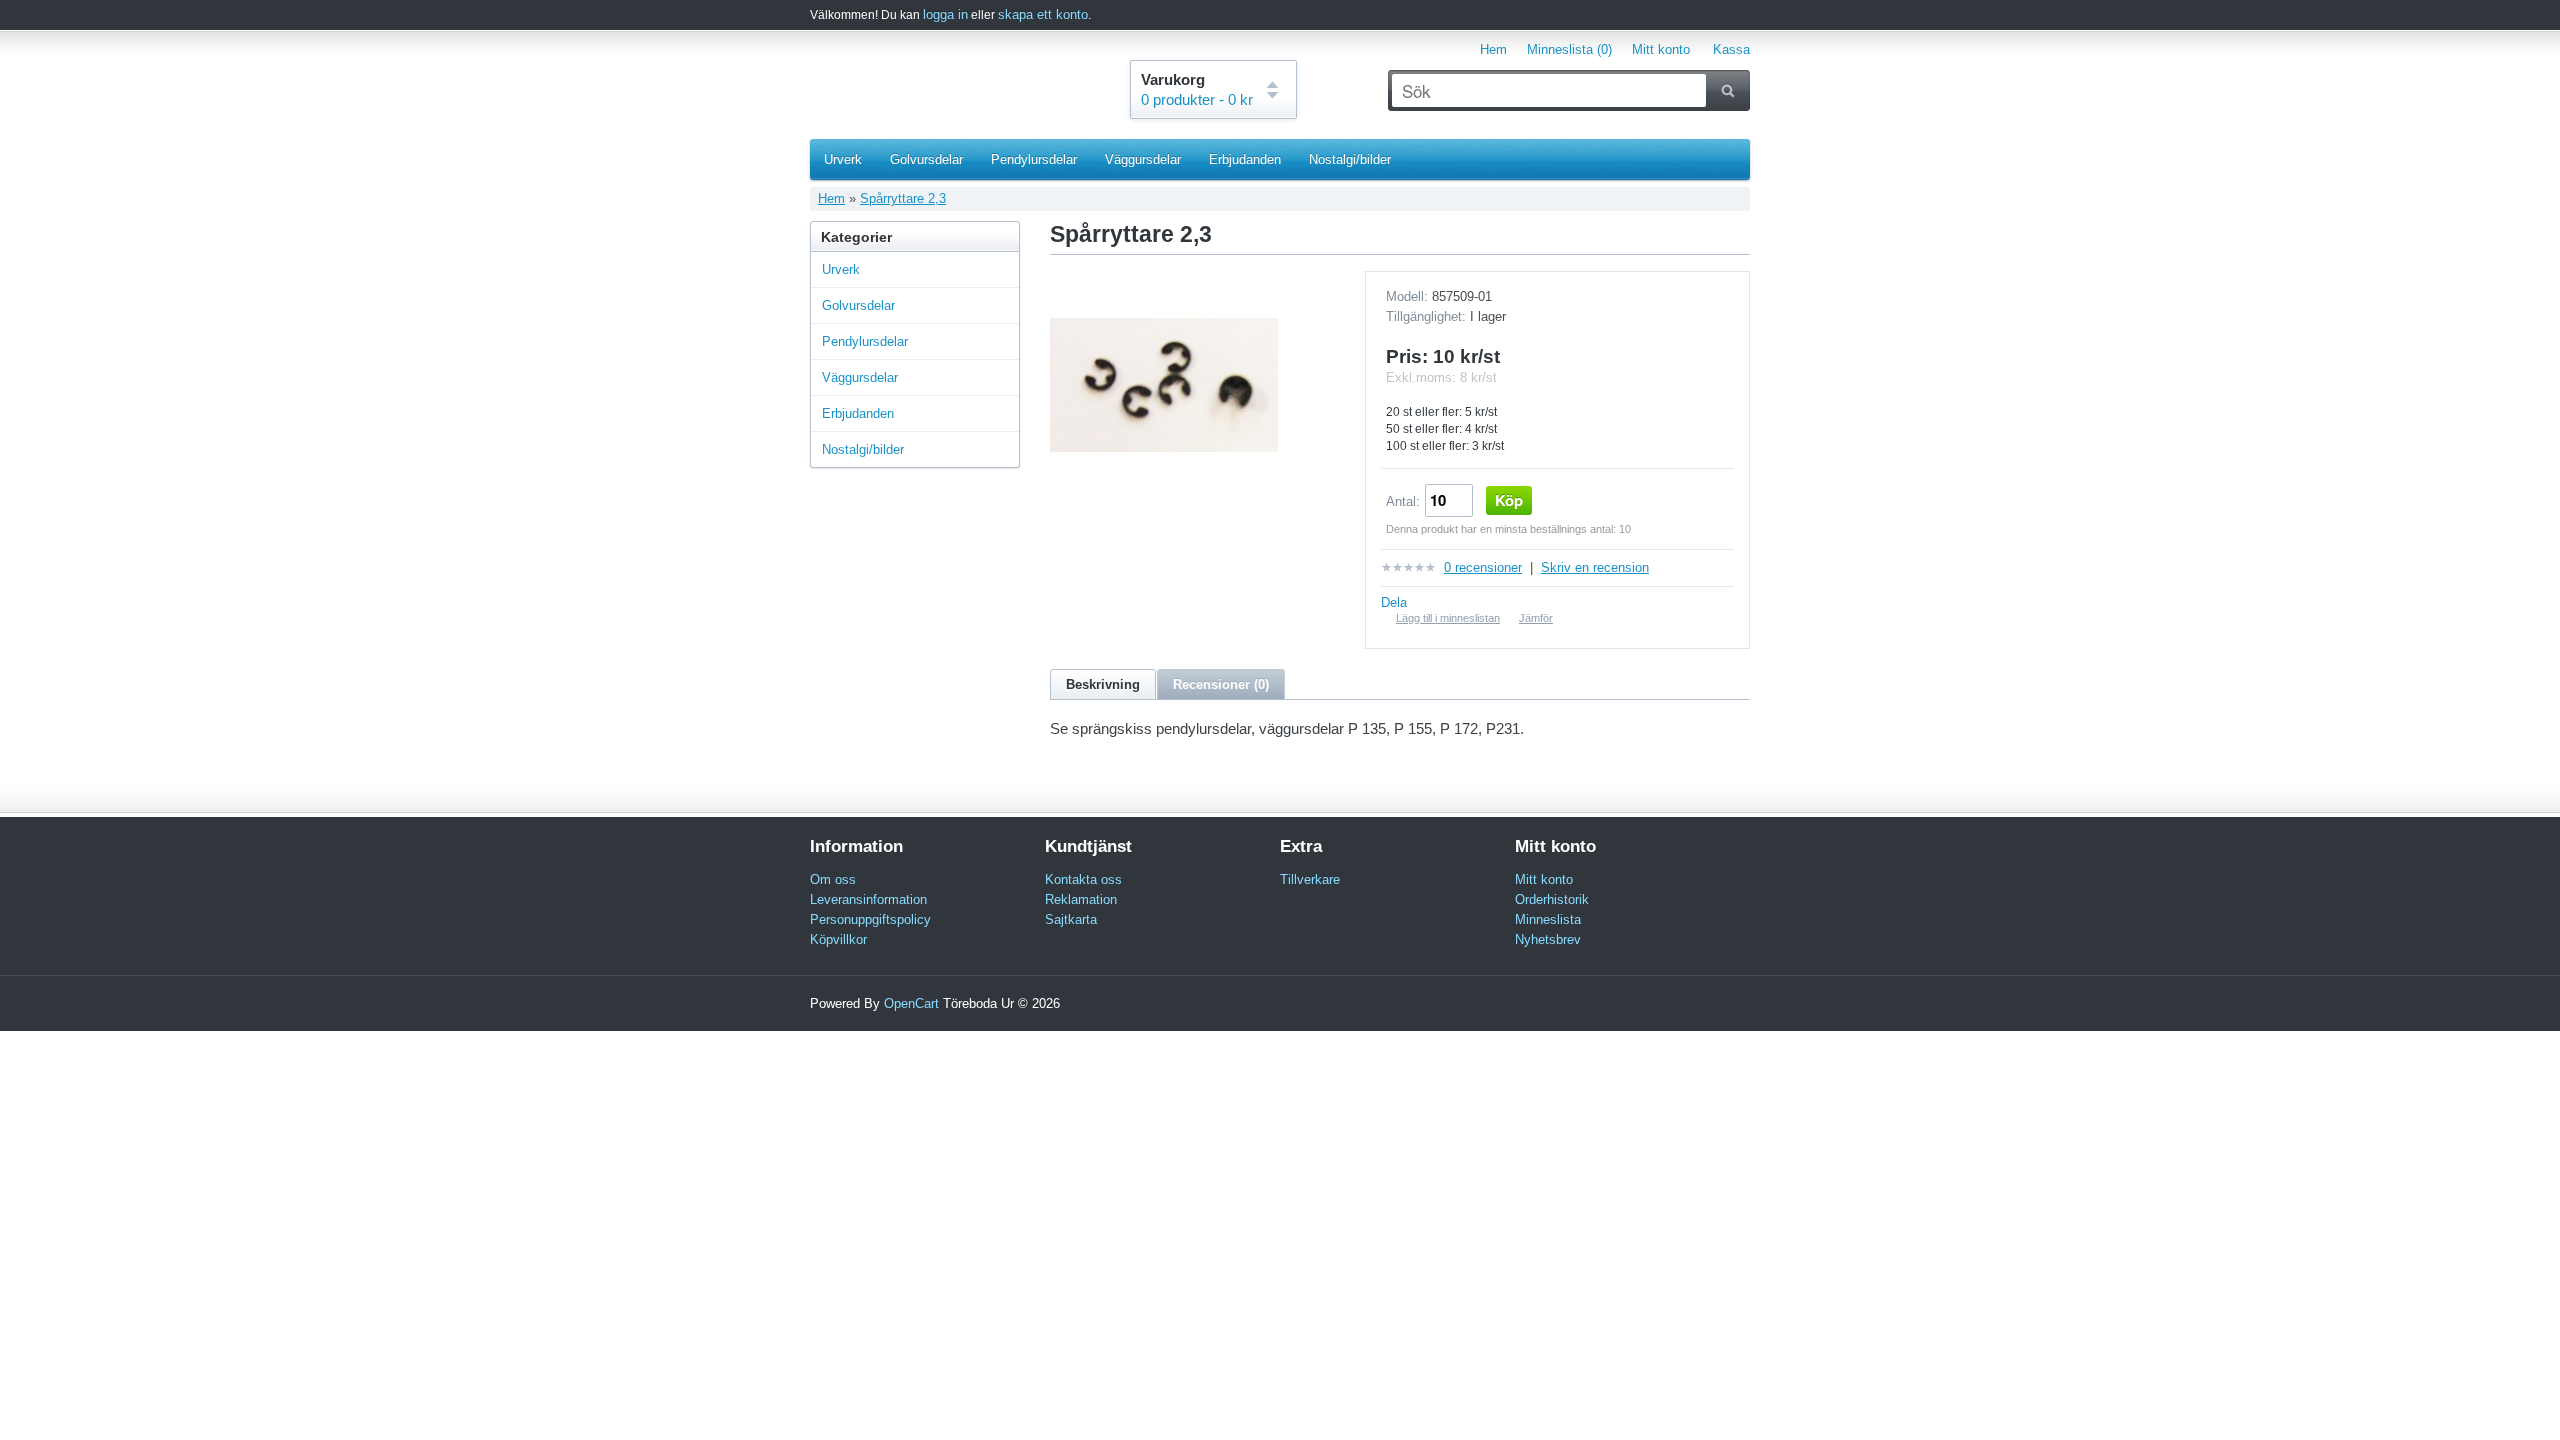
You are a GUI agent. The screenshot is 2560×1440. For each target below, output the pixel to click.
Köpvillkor (838, 939)
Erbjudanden (1245, 159)
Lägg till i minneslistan (1448, 618)
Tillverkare (1310, 879)
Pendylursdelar (1034, 159)
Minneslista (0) (1569, 49)
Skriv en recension (1595, 567)
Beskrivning (1103, 684)
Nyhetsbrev (1548, 939)
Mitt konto (1661, 49)
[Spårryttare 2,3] (1164, 494)
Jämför (1536, 618)
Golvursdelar (926, 159)
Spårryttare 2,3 (903, 198)
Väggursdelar (1143, 159)
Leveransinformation (868, 899)
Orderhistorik (1552, 899)
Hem (1493, 49)
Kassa (1731, 49)
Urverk (843, 159)
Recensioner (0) (1221, 684)
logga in (945, 14)
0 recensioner (1483, 567)
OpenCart (911, 1003)
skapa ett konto (1043, 14)
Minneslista (1548, 919)
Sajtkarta (1071, 919)
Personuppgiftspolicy (870, 919)
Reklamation (1081, 899)
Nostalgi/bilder (1350, 159)
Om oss (833, 879)
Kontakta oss (1083, 879)
